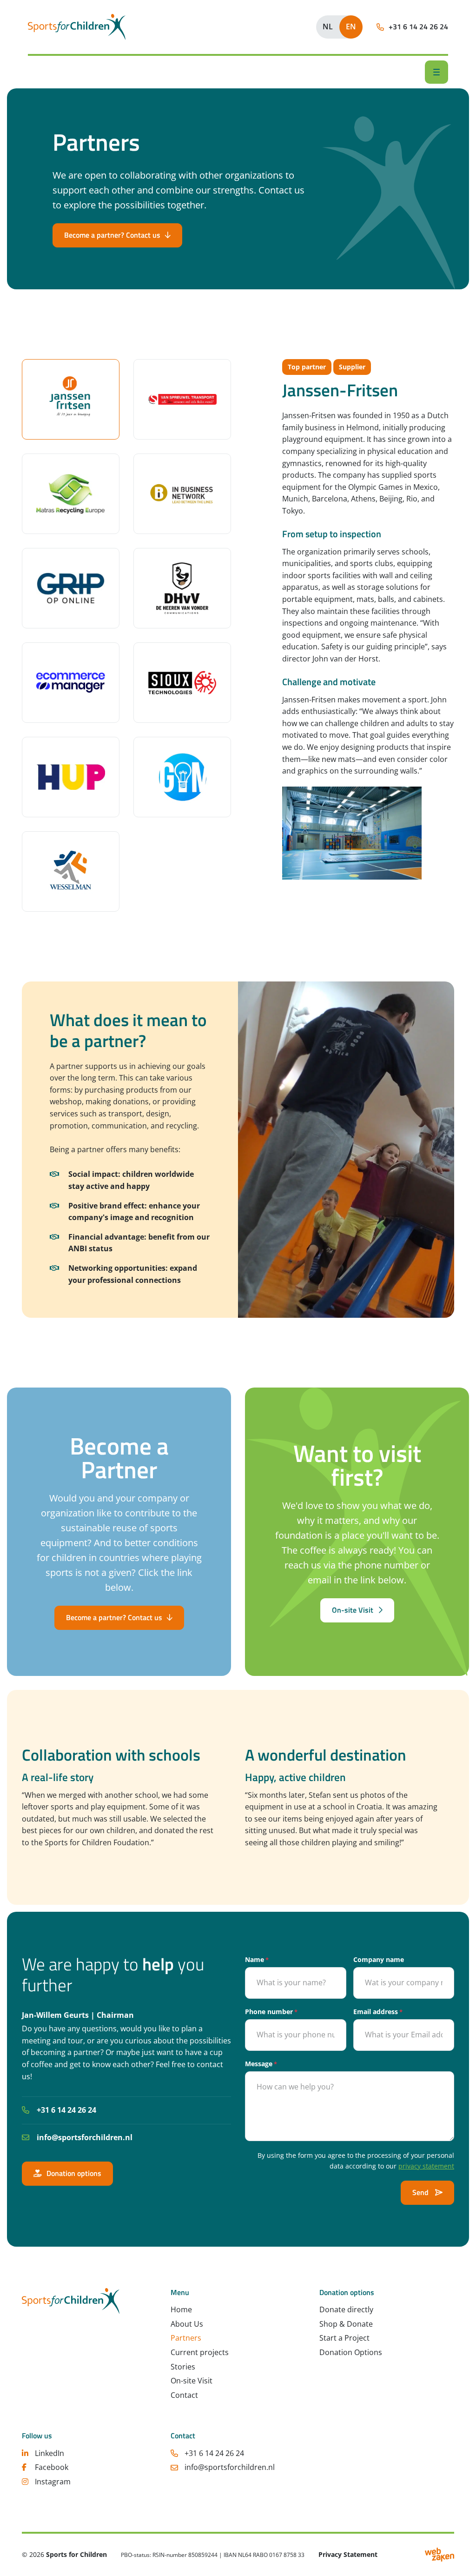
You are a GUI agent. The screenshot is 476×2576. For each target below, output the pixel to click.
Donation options (74, 2173)
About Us (187, 2324)
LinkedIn (50, 2453)
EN (351, 27)
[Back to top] (457, 2557)
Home (181, 2310)
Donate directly (346, 2310)
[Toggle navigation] (436, 72)
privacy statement (426, 2166)
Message (261, 2064)
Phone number (271, 2012)
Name (257, 1959)
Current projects (200, 2352)
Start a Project (344, 2338)
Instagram (53, 2482)
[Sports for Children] (77, 27)
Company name (379, 1959)
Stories (183, 2367)
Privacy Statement (348, 2555)
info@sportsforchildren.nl (85, 2137)
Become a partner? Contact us (112, 235)
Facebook (52, 2468)
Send (421, 2192)
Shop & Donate (346, 2324)
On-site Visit (353, 1610)
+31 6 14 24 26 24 (66, 2110)
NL (328, 27)
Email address (378, 2012)
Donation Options (351, 2352)
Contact (184, 2395)
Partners (186, 2338)
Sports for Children (76, 2555)
